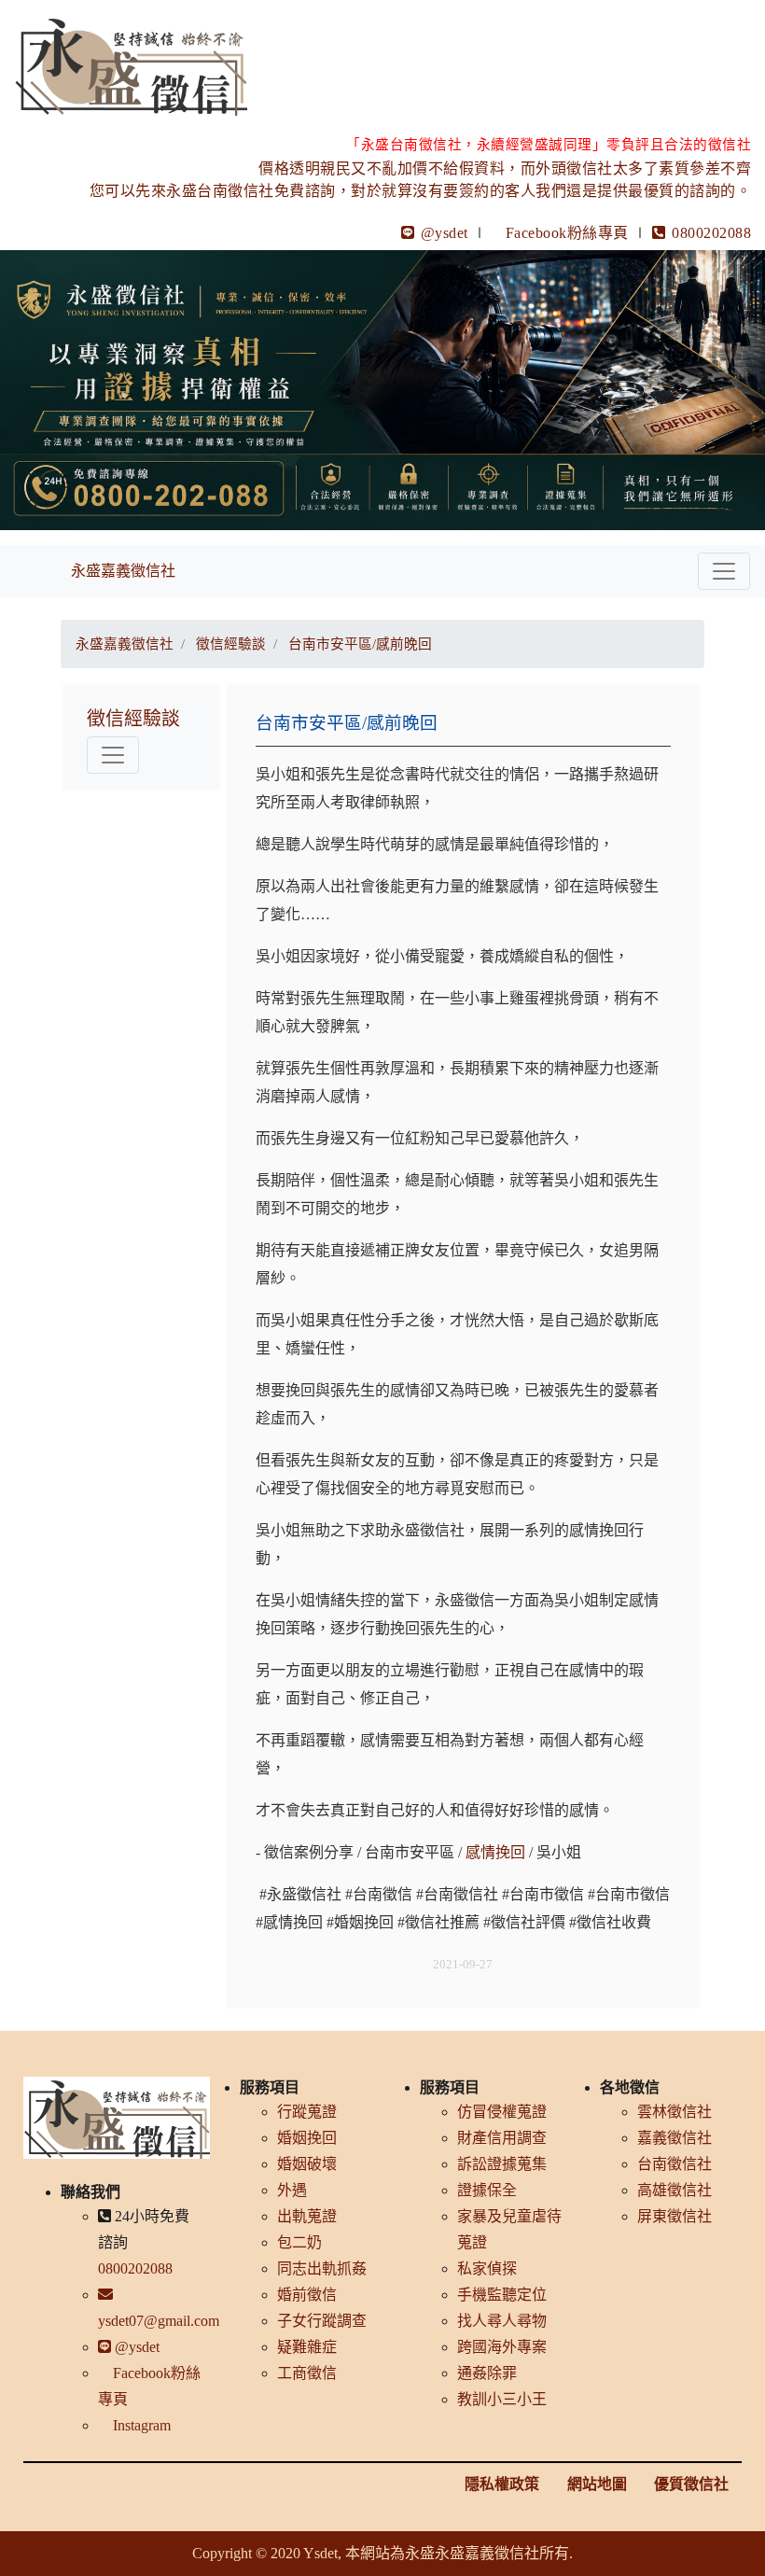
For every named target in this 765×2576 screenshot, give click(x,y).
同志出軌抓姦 (322, 2268)
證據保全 (487, 2190)
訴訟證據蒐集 (502, 2164)
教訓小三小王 (502, 2399)
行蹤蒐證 (307, 2112)
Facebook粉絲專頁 (567, 233)
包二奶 (299, 2242)
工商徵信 (307, 2373)
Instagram (140, 2425)
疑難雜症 (307, 2347)
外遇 (292, 2190)
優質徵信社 (691, 2484)
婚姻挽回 (307, 2138)
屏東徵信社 (675, 2216)
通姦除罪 (487, 2373)
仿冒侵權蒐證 (502, 2112)
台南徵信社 (675, 2164)
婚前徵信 (307, 2295)
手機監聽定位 (502, 2295)
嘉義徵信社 (675, 2138)
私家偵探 (487, 2268)
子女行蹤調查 (322, 2321)
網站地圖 (597, 2484)
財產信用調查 (502, 2138)
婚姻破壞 (307, 2164)
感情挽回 (495, 1852)
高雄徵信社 (675, 2190)
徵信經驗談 (133, 719)
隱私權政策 (502, 2484)
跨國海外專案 (502, 2347)
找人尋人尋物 (502, 2321)
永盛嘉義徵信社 (123, 571)
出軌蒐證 (307, 2216)
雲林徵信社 (675, 2112)
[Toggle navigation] (724, 571)
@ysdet (442, 233)
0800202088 (709, 233)
